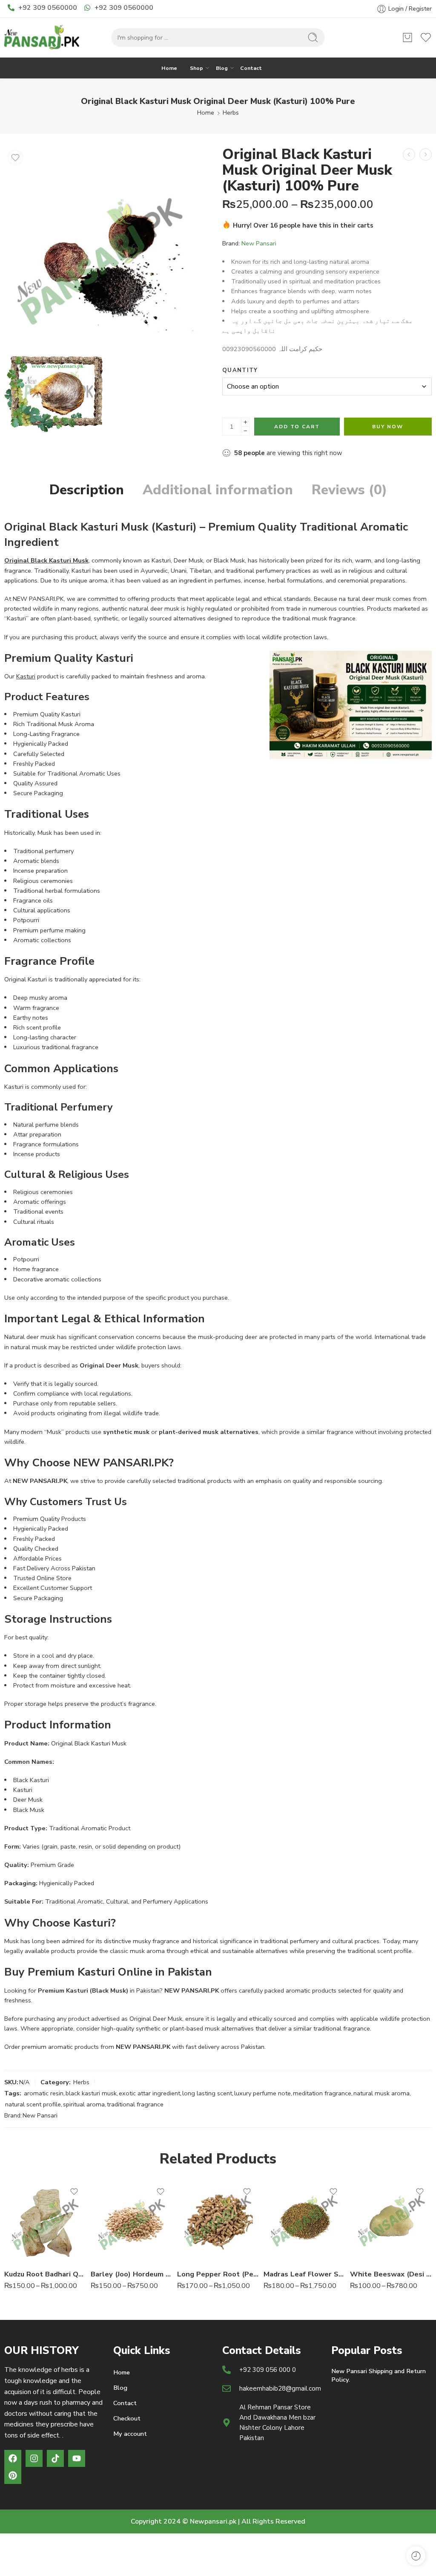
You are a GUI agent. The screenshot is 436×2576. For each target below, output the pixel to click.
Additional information (218, 490)
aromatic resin (44, 2093)
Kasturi (26, 676)
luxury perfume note (262, 2093)
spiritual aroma (84, 2104)
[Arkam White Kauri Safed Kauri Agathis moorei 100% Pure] (426, 154)
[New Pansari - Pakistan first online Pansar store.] (43, 38)
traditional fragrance (135, 2104)
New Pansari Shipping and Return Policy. (379, 2375)
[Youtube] (77, 2458)
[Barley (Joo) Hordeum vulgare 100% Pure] (132, 2221)
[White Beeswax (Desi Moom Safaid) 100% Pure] (391, 2221)
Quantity (240, 370)
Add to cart (297, 427)
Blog (222, 68)
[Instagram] (34, 2458)
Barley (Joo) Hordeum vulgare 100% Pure (132, 2274)
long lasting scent (207, 2093)
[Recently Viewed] (416, 2556)
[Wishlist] (15, 158)
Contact (251, 68)
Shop (196, 68)
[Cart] (407, 38)
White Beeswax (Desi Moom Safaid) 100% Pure (391, 2274)
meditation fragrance (322, 2093)
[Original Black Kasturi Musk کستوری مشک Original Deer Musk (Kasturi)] (106, 248)
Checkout (127, 2418)
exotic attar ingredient (149, 2093)
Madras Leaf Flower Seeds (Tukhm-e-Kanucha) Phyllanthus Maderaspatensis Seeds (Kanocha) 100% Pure (305, 2274)
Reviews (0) (349, 490)
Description (87, 490)
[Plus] (245, 422)
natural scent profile (33, 2104)
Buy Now (388, 427)
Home (169, 68)
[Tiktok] (55, 2458)
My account (130, 2434)
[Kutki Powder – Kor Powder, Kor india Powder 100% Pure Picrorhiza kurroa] (409, 154)
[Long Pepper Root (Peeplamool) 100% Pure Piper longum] (218, 2221)
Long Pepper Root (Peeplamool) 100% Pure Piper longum (218, 2274)
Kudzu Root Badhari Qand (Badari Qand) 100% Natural (45, 2274)
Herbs (231, 113)
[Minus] (245, 431)
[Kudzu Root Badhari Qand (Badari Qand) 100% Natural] (45, 2221)
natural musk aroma (381, 2093)
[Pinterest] (13, 2475)
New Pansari (259, 243)
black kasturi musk (91, 2093)
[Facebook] (13, 2458)
